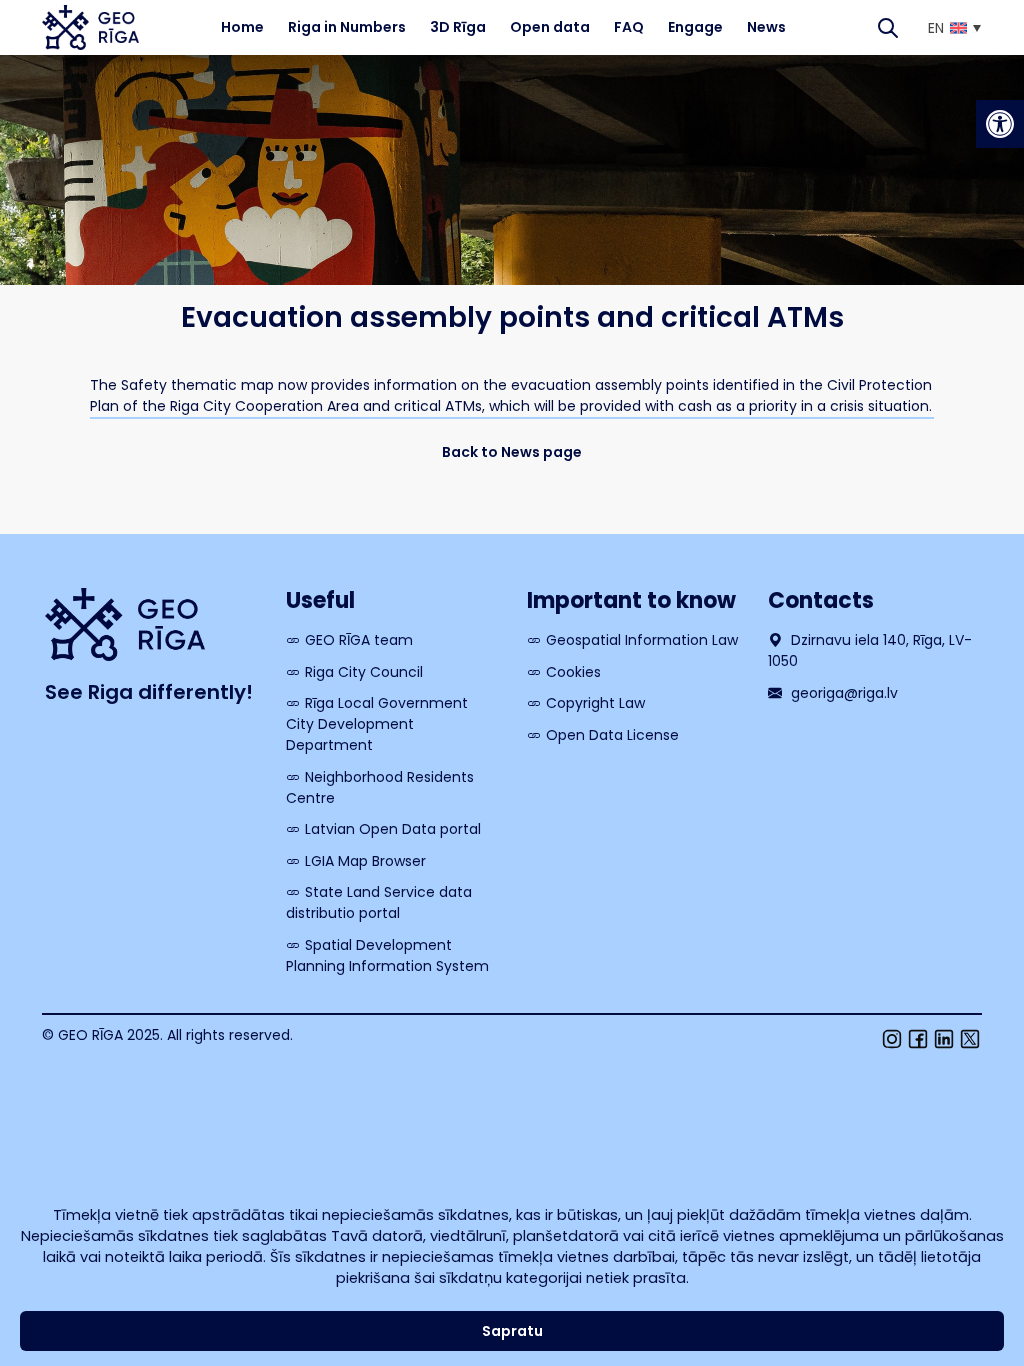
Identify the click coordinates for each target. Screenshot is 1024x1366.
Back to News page (512, 452)
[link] (1000, 124)
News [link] (766, 27)
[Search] (888, 27)
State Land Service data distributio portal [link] (379, 902)
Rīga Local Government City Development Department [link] (377, 724)
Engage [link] (695, 27)
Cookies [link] (573, 672)
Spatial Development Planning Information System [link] (387, 955)
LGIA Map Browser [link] (365, 861)
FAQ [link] (629, 27)
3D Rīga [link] (458, 27)
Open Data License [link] (612, 735)
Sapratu (512, 1331)
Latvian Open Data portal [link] (393, 829)
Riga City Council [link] (364, 672)
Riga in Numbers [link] (347, 27)
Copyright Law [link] (595, 703)
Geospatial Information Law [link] (642, 640)
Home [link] (242, 27)
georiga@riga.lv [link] (842, 693)
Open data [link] (550, 27)
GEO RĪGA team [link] (359, 640)
